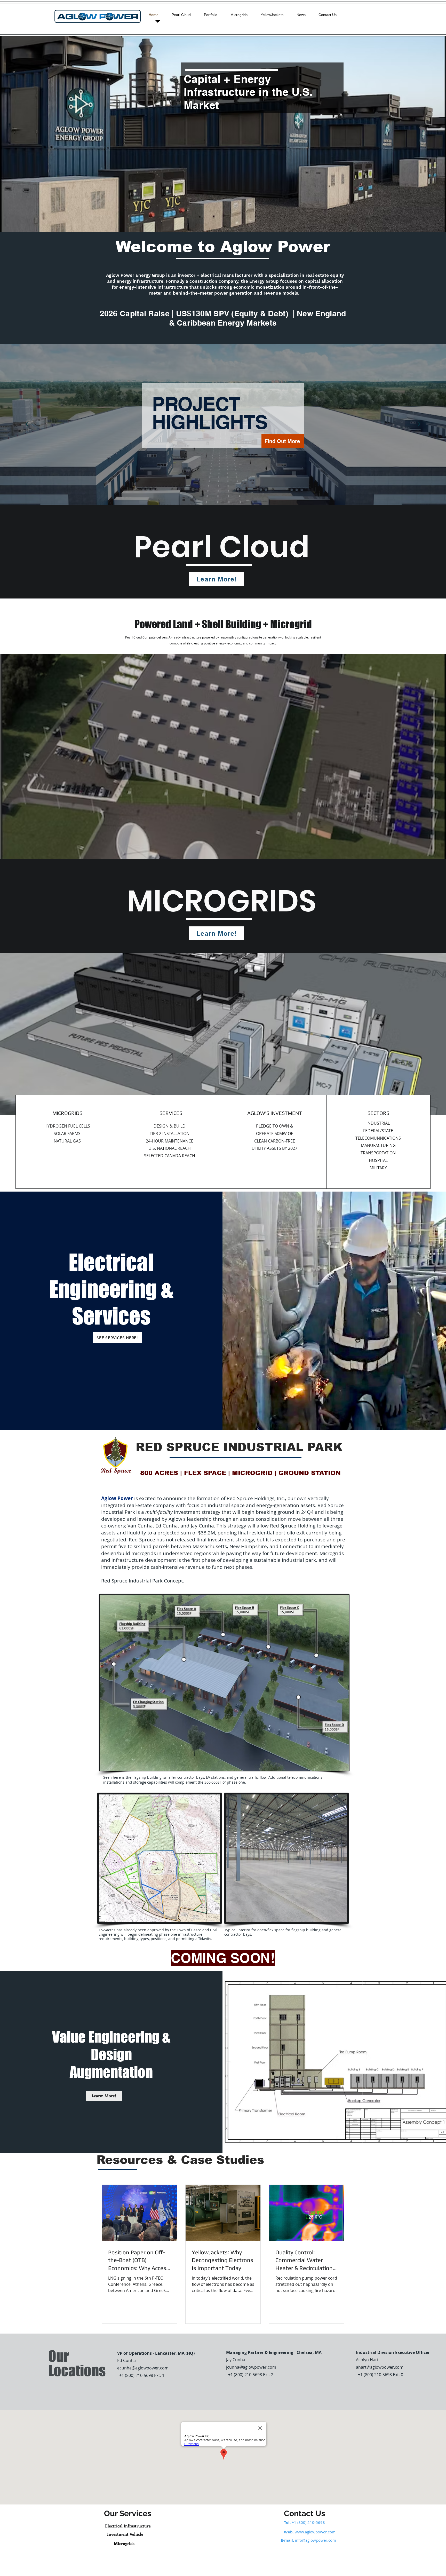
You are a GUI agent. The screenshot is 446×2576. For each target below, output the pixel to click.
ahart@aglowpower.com (380, 2367)
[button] (104, 2096)
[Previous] (34, 424)
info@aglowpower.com (316, 2540)
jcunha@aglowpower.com (251, 2367)
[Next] (412, 424)
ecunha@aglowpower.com (143, 2368)
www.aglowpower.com (315, 2532)
